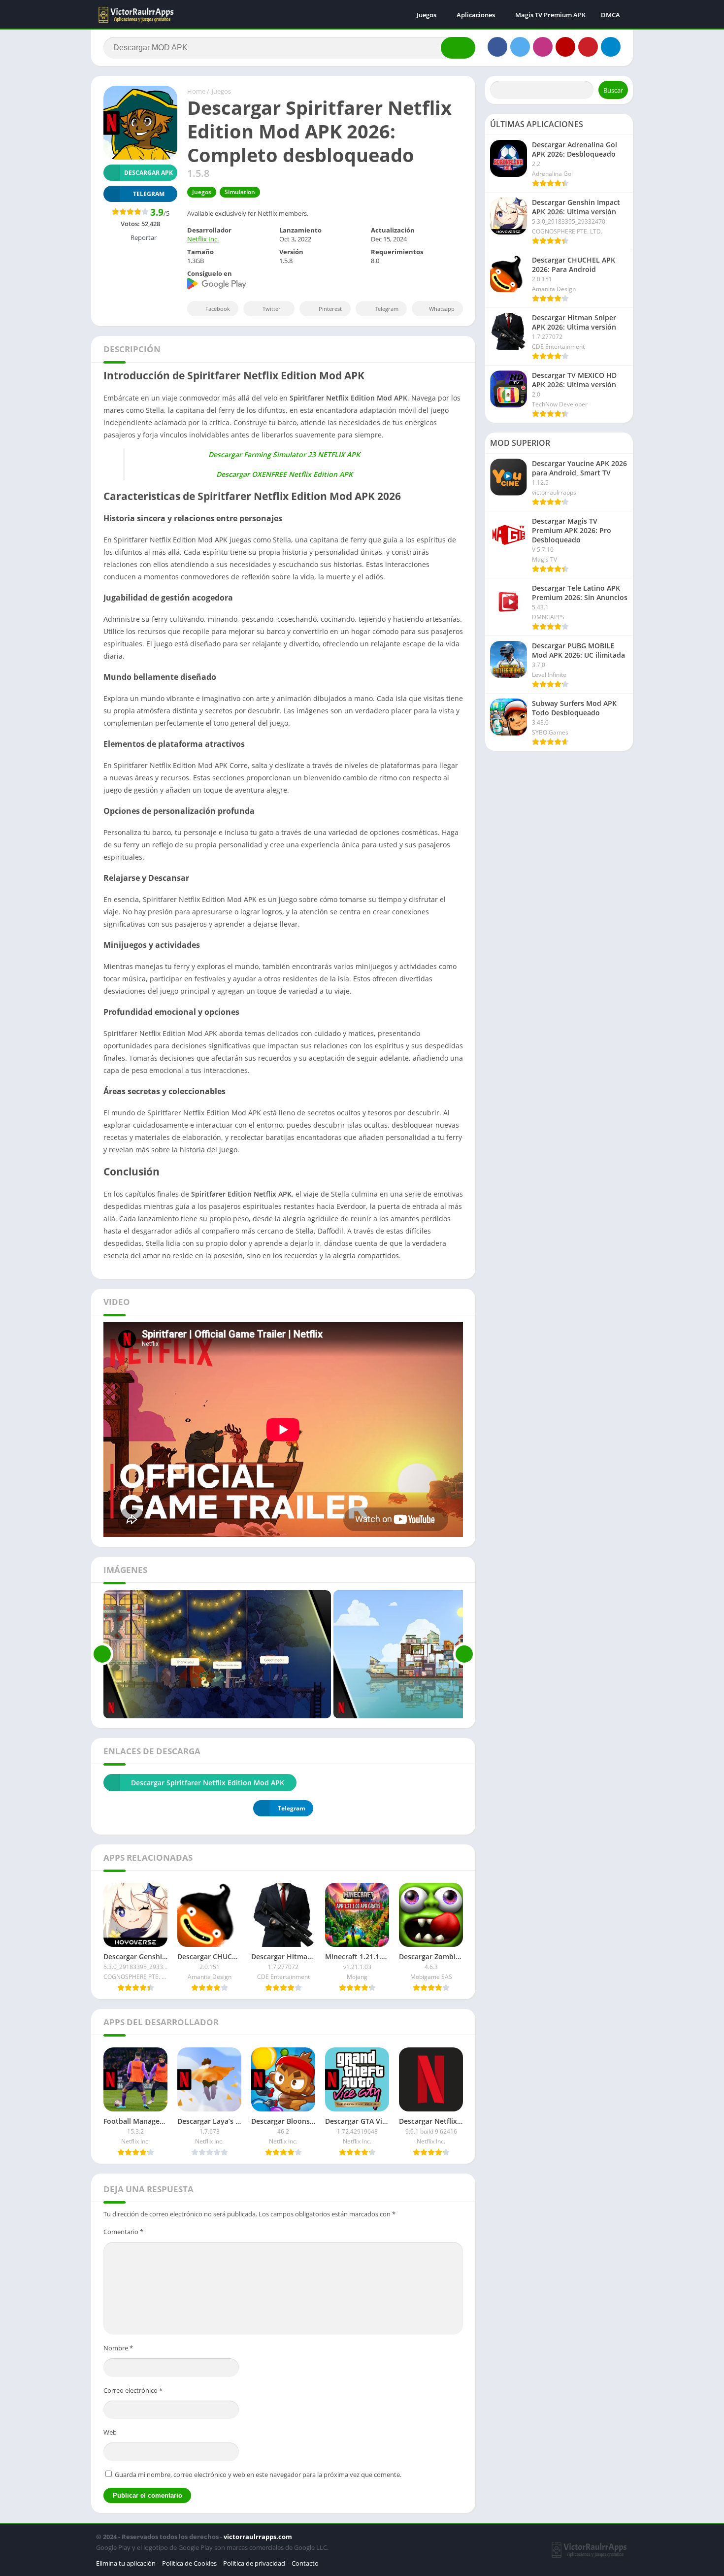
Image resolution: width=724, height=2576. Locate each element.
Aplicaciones (476, 15)
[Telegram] (611, 47)
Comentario (123, 2232)
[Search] (458, 48)
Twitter (272, 309)
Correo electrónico (133, 2390)
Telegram (387, 309)
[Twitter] (520, 47)
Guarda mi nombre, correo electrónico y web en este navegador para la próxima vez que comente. (258, 2475)
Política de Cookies (189, 2563)
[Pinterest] (588, 47)
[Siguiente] (464, 1654)
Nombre (118, 2348)
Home (196, 91)
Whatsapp (442, 309)
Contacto (305, 2563)
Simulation (240, 192)
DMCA (610, 15)
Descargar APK (148, 173)
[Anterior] (102, 1654)
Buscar (613, 90)
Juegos (427, 15)
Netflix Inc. (203, 239)
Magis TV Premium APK (550, 15)
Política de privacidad (254, 2563)
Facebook (218, 309)
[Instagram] (543, 47)
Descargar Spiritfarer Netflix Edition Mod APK (208, 1783)
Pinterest (330, 309)
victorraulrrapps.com (258, 2537)
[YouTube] (565, 47)
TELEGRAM (149, 194)
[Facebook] (497, 47)
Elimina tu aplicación (126, 2563)
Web (110, 2432)
